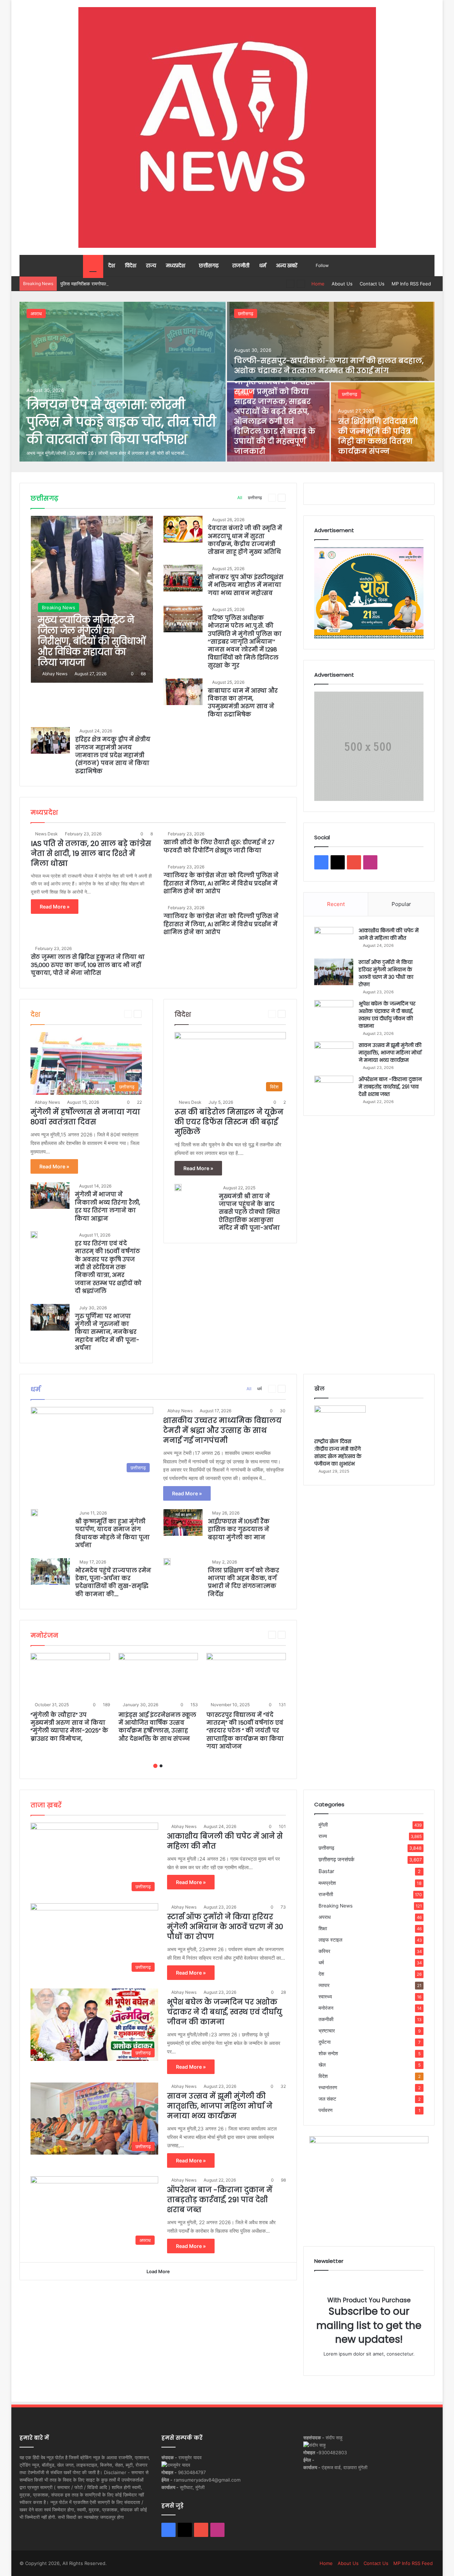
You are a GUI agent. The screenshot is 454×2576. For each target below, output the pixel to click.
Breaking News (336, 1906)
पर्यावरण (326, 2110)
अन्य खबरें (287, 266)
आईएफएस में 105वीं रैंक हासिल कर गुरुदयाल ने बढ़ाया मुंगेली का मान (239, 1529)
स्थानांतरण (328, 2087)
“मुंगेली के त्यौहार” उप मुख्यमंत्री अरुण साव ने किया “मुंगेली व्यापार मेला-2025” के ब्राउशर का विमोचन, (69, 1727)
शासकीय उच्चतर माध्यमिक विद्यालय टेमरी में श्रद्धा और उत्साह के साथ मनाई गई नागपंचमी (222, 1430)
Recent (336, 904)
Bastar (326, 1871)
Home (318, 284)
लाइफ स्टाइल (330, 1940)
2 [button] (161, 1766)
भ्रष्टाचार (327, 2031)
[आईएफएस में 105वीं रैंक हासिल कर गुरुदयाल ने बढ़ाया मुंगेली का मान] (183, 1522)
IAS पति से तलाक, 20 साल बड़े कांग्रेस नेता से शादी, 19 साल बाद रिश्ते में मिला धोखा (91, 853)
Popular (401, 904)
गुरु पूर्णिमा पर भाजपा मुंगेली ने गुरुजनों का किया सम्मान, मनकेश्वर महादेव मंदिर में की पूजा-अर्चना (107, 1332)
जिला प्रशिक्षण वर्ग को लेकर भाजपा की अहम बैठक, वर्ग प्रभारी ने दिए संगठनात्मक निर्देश (243, 1582)
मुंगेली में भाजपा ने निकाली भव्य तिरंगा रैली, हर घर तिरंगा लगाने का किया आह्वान (107, 1206)
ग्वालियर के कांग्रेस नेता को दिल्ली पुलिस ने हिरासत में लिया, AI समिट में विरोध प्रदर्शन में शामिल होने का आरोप (221, 883)
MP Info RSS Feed (411, 284)
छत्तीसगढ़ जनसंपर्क (336, 1859)
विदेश (131, 266)
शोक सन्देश (328, 2053)
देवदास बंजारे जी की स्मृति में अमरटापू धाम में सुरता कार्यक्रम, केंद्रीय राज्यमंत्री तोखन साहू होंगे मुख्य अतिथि (245, 540)
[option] (227, 382)
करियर (324, 1951)
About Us (342, 284)
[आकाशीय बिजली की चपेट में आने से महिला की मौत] (334, 940)
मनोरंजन (326, 2008)
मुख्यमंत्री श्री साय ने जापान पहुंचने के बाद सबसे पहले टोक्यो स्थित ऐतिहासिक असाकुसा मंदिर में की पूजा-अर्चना (249, 1212)
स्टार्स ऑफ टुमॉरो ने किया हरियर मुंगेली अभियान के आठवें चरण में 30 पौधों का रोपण (386, 973)
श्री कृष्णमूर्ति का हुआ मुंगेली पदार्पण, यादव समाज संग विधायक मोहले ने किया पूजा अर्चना (112, 1533)
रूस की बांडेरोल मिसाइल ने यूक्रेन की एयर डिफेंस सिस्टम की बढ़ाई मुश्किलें (229, 1122)
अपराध (36, 313)
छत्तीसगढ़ (209, 266)
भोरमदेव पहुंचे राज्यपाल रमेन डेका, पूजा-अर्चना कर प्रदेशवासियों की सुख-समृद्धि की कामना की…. (113, 1582)
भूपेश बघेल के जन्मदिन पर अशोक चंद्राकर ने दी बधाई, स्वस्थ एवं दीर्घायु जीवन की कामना (387, 1015)
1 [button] (155, 1766)
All (240, 498)
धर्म (263, 266)
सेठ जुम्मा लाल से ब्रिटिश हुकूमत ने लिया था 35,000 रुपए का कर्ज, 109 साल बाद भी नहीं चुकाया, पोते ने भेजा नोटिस (88, 965)
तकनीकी (326, 2019)
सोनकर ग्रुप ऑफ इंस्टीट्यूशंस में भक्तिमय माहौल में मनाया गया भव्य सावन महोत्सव (246, 585)
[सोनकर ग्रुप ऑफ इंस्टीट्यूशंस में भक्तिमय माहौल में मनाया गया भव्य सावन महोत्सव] (183, 578)
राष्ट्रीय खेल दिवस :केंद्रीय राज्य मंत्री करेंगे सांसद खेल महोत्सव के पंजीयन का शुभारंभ (338, 1453)
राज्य (151, 266)
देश (112, 266)
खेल (322, 2065)
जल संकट (327, 2099)
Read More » (55, 907)
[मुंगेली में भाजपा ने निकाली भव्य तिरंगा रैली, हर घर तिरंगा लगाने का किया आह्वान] (50, 1196)
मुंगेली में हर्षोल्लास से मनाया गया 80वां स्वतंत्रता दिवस (85, 1117)
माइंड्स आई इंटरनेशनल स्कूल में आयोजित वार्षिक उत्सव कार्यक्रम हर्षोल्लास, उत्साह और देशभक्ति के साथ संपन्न (157, 1727)
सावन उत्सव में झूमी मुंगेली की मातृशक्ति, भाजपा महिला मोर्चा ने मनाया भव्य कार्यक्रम (390, 1053)
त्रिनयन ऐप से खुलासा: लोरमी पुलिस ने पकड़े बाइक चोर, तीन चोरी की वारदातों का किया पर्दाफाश (121, 422)
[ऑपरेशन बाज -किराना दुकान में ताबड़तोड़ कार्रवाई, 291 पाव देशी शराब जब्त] (334, 1089)
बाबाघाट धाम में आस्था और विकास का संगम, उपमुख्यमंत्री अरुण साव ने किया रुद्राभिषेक (243, 703)
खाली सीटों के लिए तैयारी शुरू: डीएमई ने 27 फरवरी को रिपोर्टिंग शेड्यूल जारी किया (219, 846)
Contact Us (372, 284)
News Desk (46, 834)
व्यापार (324, 1985)
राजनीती (241, 266)
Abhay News (55, 674)
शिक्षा (323, 1928)
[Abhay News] (227, 127)
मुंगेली (323, 1825)
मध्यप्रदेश (176, 266)
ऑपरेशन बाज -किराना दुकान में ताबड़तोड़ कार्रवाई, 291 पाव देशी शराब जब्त (390, 1087)
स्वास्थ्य (325, 1997)
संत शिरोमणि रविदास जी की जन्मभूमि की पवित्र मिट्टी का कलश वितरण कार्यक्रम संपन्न (378, 436)
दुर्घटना (325, 2042)
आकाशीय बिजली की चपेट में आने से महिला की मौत (389, 934)
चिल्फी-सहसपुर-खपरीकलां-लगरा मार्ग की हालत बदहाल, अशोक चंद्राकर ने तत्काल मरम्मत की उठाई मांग (329, 366)
